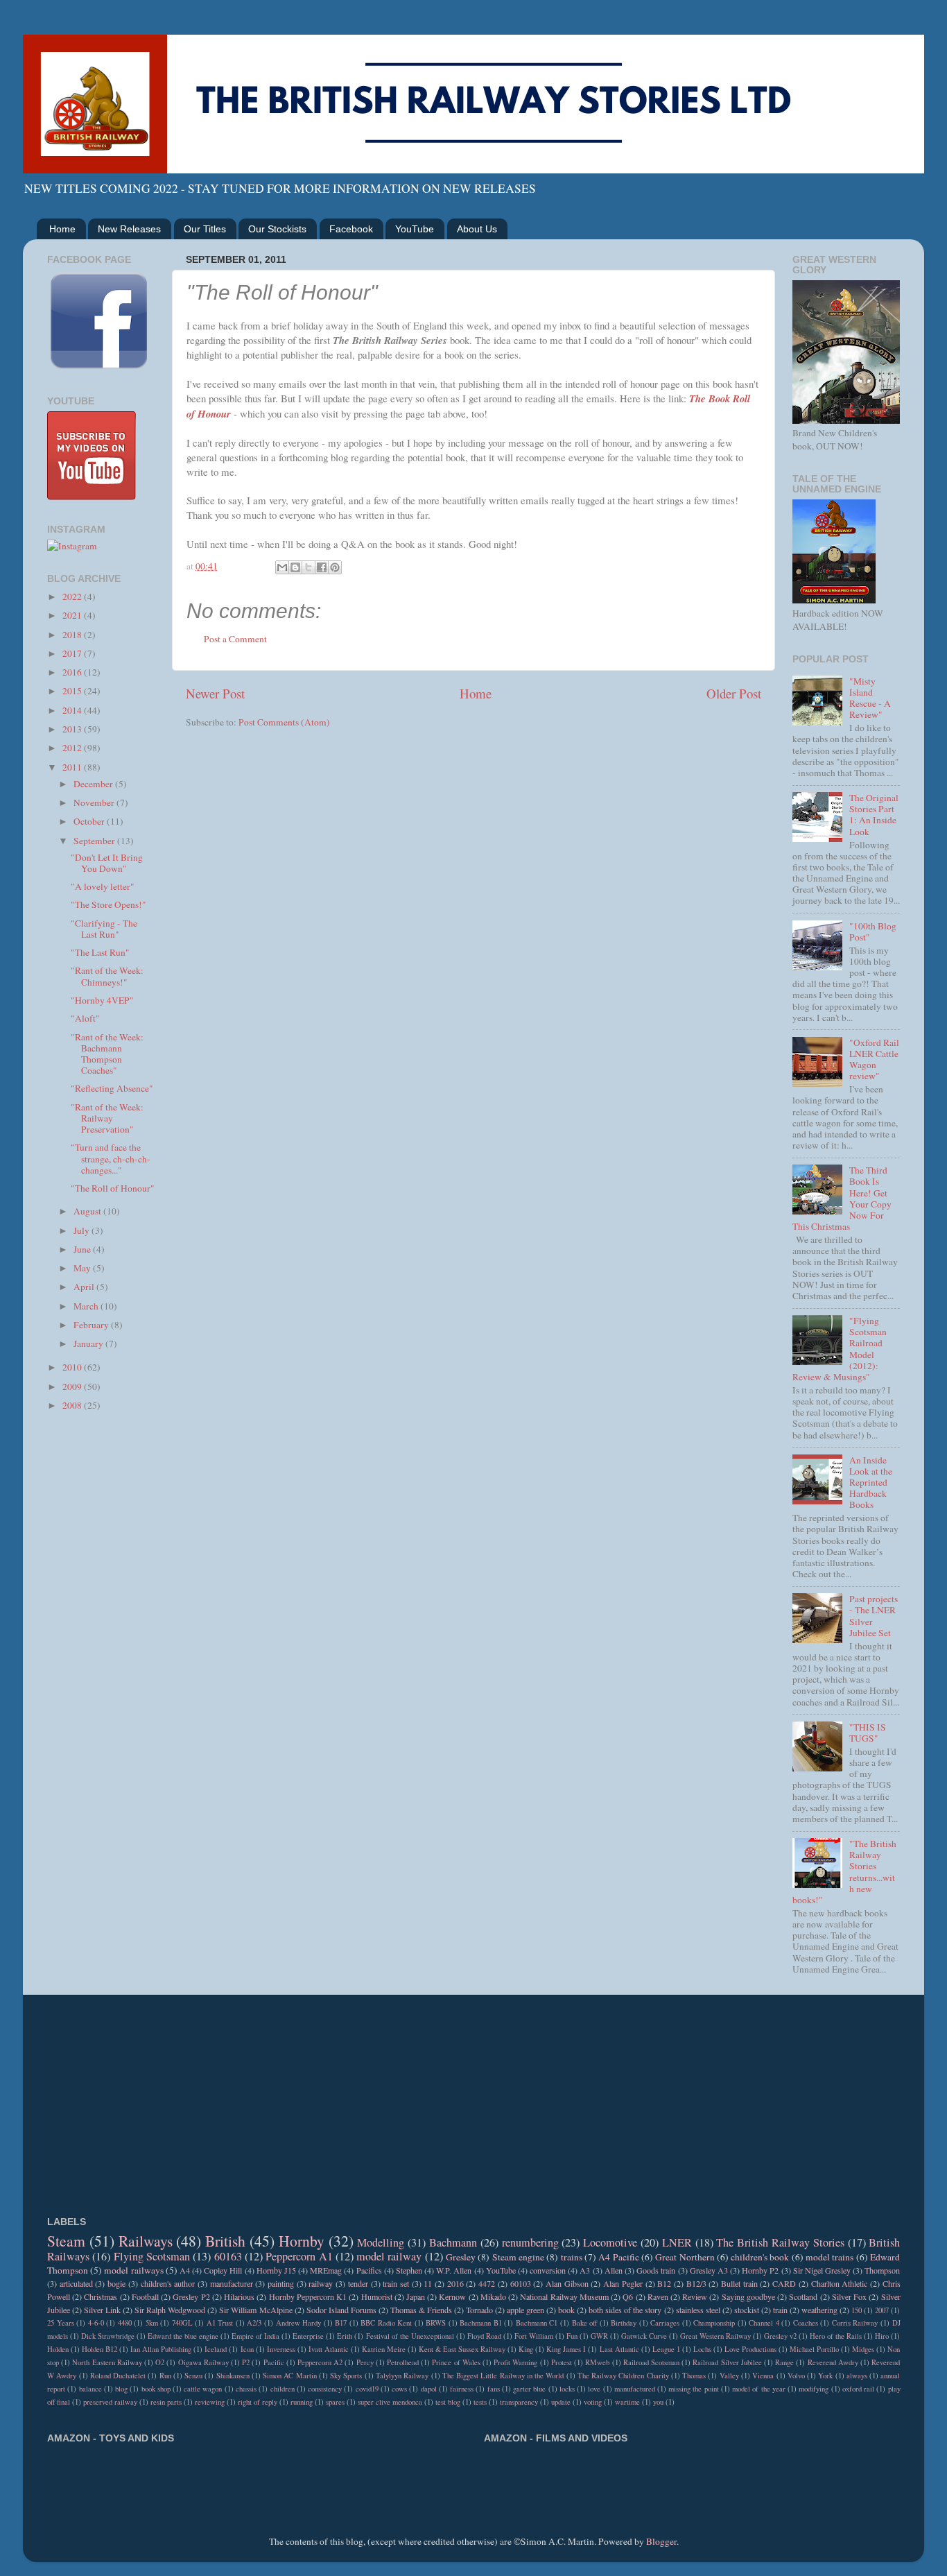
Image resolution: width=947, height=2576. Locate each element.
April (85, 1287)
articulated (76, 2283)
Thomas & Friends (421, 2310)
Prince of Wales (456, 2362)
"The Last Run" (100, 952)
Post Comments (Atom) (284, 722)
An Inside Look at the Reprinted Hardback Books (871, 1483)
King (526, 2349)
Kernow (452, 2296)
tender (358, 2283)
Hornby (302, 2241)
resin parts (166, 2402)
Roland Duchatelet (118, 2376)
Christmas (101, 2296)
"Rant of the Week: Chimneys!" (107, 976)
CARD (784, 2283)
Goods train (656, 2270)
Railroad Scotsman (651, 2362)
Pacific (274, 2362)
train (780, 2310)
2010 (73, 1367)
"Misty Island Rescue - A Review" (870, 698)
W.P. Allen (454, 2270)
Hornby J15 (276, 2270)
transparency (519, 2402)
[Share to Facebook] (322, 567)
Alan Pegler (623, 2283)
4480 (125, 2323)
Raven (658, 2296)
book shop (156, 2389)
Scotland (803, 2296)
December (94, 784)
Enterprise (308, 2336)
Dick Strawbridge (108, 2336)
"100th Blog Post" (873, 931)
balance (90, 2389)
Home (62, 229)
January (89, 1343)
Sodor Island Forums (341, 2310)
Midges (863, 2349)
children (283, 2389)
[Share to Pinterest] (335, 567)
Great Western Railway (715, 2336)
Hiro (882, 2336)
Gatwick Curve (644, 2336)
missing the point (693, 2389)
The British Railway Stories (780, 2242)
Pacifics (369, 2270)
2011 (73, 767)
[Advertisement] (101, 1643)
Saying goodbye (748, 2296)
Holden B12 (99, 2349)
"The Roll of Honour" (113, 1188)
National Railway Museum (564, 2296)
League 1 (666, 2349)
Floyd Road (484, 2336)
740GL (182, 2323)
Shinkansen (233, 2376)
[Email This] (282, 567)
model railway (389, 2256)
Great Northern (685, 2257)
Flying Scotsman (152, 2256)
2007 (882, 2310)
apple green (525, 2310)
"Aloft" (85, 1018)
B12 (664, 2283)
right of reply (258, 2402)
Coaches (806, 2323)
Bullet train (739, 2283)
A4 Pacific (618, 2257)
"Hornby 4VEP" (102, 1000)
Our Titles (205, 229)
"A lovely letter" (103, 886)
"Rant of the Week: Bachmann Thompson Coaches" (107, 1054)
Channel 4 (764, 2323)
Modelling (381, 2242)
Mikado (493, 2296)
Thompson (882, 2270)
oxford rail (858, 2389)
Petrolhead (403, 2362)
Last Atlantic (619, 2349)
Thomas (694, 2376)
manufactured (635, 2389)
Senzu (193, 2376)
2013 (73, 729)
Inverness (281, 2349)
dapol (429, 2389)
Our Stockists (277, 229)
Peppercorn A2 (320, 2362)
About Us (477, 229)
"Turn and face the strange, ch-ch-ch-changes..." (111, 1158)
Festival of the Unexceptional (410, 2336)
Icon (247, 2349)
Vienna (763, 2376)
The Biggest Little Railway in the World (503, 2376)
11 (428, 2283)
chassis (246, 2389)
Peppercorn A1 (299, 2256)
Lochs (702, 2349)
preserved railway (110, 2402)
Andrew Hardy (299, 2323)
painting (281, 2283)
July (82, 1230)
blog (121, 2389)
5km (152, 2323)
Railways (146, 2241)
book (566, 2310)
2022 (73, 596)
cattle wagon (203, 2389)
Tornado (479, 2310)
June (83, 1249)
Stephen (409, 2270)
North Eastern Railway (107, 2362)
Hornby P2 (760, 2270)
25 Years (61, 2323)
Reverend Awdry (833, 2362)
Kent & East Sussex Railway (462, 2349)
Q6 (628, 2296)
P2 (246, 2362)
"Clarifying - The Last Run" (104, 929)
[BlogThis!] (295, 567)
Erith (345, 2336)
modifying (814, 2389)
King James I (566, 2349)
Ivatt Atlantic (329, 2349)
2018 (73, 635)
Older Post (734, 693)
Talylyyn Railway (402, 2376)
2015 (73, 691)
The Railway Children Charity (623, 2376)
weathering (819, 2310)
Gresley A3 (709, 2270)
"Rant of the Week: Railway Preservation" (107, 1118)
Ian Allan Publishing (161, 2349)
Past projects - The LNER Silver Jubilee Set (874, 1616)
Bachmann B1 (481, 2323)
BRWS (436, 2323)
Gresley (461, 2257)
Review (695, 2296)
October (90, 821)
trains (572, 2257)
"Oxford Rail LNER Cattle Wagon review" (874, 1059)
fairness (462, 2389)
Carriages (665, 2323)
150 (857, 2310)
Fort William (534, 2336)
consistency (325, 2389)
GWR (599, 2336)
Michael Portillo (814, 2349)
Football (145, 2296)
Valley (729, 2376)
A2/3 (254, 2323)
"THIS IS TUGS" (868, 1733)
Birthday (624, 2323)
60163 (228, 2256)
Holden (58, 2349)
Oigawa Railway (203, 2362)
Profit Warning (515, 2362)
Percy (365, 2362)
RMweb (597, 2362)
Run (165, 2376)
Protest (562, 2362)
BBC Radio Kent (386, 2323)
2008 (73, 1405)
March (87, 1306)
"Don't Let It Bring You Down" (107, 863)
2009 (73, 1386)
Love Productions (750, 2349)
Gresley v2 (780, 2336)
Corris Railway (855, 2323)
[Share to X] (309, 567)
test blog (448, 2402)
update (561, 2402)
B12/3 (696, 2283)
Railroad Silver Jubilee (727, 2362)
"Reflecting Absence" (112, 1088)
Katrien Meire (384, 2349)
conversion (548, 2270)
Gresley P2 (191, 2296)
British (225, 2241)
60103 (521, 2283)
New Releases (129, 229)
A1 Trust (220, 2323)
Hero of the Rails (836, 2336)
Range (784, 2362)
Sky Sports (346, 2376)
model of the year (759, 2389)
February (92, 1325)
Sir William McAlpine (255, 2310)
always (857, 2376)
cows (399, 2389)
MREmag (326, 2270)
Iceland (216, 2349)
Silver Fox (849, 2296)
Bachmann (453, 2242)
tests (480, 2402)
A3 (585, 2270)
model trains (829, 2257)
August (88, 1211)
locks (567, 2389)
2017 (73, 653)
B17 (341, 2323)
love (594, 2389)
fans (494, 2389)
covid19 (367, 2389)
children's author (168, 2283)
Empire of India (255, 2336)
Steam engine (518, 2257)
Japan (416, 2296)
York (825, 2376)
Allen (614, 2270)
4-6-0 (96, 2323)
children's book (760, 2257)
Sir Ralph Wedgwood (170, 2310)
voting (593, 2402)
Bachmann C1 (537, 2323)
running (302, 2402)
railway (321, 2283)
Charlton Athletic (840, 2283)
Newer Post (215, 693)
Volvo (796, 2376)
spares (335, 2402)
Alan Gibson (567, 2283)
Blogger (661, 2541)
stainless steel (698, 2310)
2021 (73, 615)
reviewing (210, 2402)
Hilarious (239, 2296)
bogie (116, 2283)
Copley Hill (223, 2270)
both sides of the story (625, 2310)
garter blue (529, 2389)
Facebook (351, 229)
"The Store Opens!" (108, 904)
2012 (73, 748)
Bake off (585, 2323)
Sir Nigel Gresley (822, 2270)
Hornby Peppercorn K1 (308, 2296)
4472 (487, 2283)
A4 (185, 2270)
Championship (714, 2323)
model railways (133, 2270)
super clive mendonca (390, 2402)
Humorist (377, 2296)
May (83, 1268)
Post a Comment (235, 639)
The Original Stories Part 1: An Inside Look (874, 815)
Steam (66, 2241)
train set (396, 2283)
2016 (73, 672)
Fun (572, 2336)
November (95, 802)
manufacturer (232, 2283)
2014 (73, 710)
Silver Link (102, 2310)
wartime (627, 2402)
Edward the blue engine (183, 2336)
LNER (677, 2242)
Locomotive (610, 2242)
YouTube (415, 229)
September (95, 841)
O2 (160, 2362)
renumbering (530, 2242)
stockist (747, 2310)
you (658, 2402)
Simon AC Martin (290, 2376)
